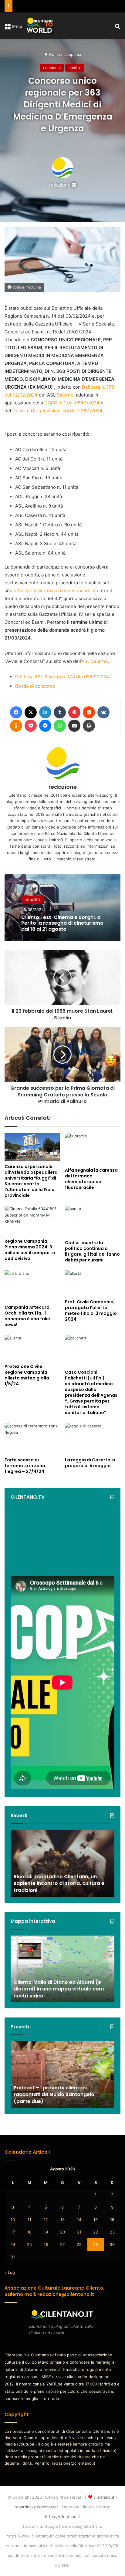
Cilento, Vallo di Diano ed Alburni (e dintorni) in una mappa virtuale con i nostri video (59, 1989)
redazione (60, 185)
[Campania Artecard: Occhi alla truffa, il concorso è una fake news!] (32, 1286)
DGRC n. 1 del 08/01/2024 (72, 403)
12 (46, 2220)
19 (46, 2232)
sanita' (75, 68)
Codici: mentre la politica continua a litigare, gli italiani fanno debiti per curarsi (92, 1251)
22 (96, 2232)
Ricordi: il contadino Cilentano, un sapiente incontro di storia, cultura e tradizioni (59, 1883)
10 (13, 2220)
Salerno (65, 395)
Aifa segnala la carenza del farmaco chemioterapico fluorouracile (91, 1179)
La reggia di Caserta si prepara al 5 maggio (90, 1463)
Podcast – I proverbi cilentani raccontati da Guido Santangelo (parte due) (54, 2095)
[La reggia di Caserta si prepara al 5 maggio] (93, 1438)
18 (29, 2232)
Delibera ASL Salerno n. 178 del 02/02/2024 (62, 677)
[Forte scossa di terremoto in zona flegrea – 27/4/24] (32, 1438)
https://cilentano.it (62, 2517)
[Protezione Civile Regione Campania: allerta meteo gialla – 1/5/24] (32, 1348)
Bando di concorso (35, 686)
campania (72, 54)
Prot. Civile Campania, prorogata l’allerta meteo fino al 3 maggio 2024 (91, 1310)
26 (46, 2244)
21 (79, 2232)
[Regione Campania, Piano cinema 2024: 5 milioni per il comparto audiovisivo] (32, 1220)
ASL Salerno (95, 661)
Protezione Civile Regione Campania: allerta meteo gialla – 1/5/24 (29, 1375)
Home (54, 54)
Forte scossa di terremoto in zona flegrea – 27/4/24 (25, 1466)
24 (13, 2244)
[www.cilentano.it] (40, 26)
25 (29, 2244)
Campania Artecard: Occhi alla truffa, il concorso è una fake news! (28, 1316)
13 (62, 2220)
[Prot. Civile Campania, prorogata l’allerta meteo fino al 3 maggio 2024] (93, 1283)
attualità (32, 900)
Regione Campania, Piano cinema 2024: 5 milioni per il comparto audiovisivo (30, 1250)
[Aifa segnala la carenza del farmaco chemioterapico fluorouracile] (93, 1148)
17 (13, 2232)
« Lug (10, 2272)
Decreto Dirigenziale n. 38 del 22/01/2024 (57, 411)
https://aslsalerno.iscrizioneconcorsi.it (55, 591)
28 (79, 2244)
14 (79, 2220)
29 (96, 2244)
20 (62, 2232)
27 (62, 2244)
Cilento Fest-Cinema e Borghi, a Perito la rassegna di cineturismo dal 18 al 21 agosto (62, 923)
